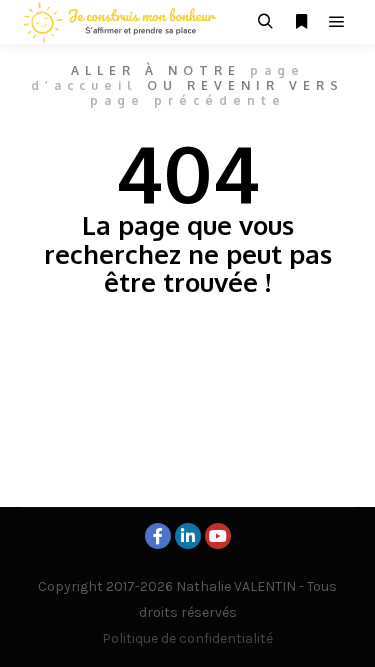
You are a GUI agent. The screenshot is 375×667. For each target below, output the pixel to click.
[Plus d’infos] (301, 22)
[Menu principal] (337, 22)
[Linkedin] (188, 536)
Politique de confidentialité (187, 638)
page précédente (188, 100)
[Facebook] (158, 536)
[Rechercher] (265, 22)
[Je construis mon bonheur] (120, 22)
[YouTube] (218, 536)
